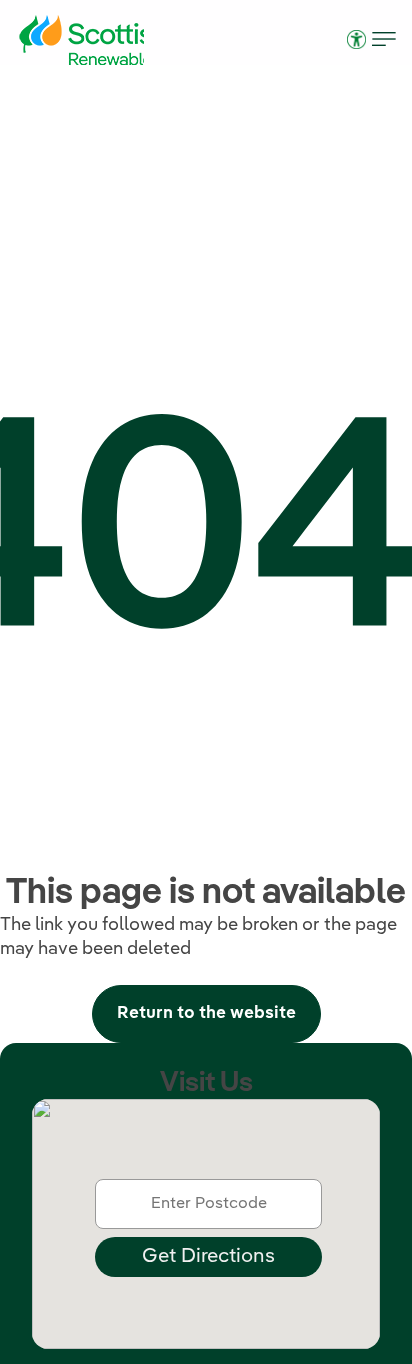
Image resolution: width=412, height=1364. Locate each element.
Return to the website (206, 1013)
